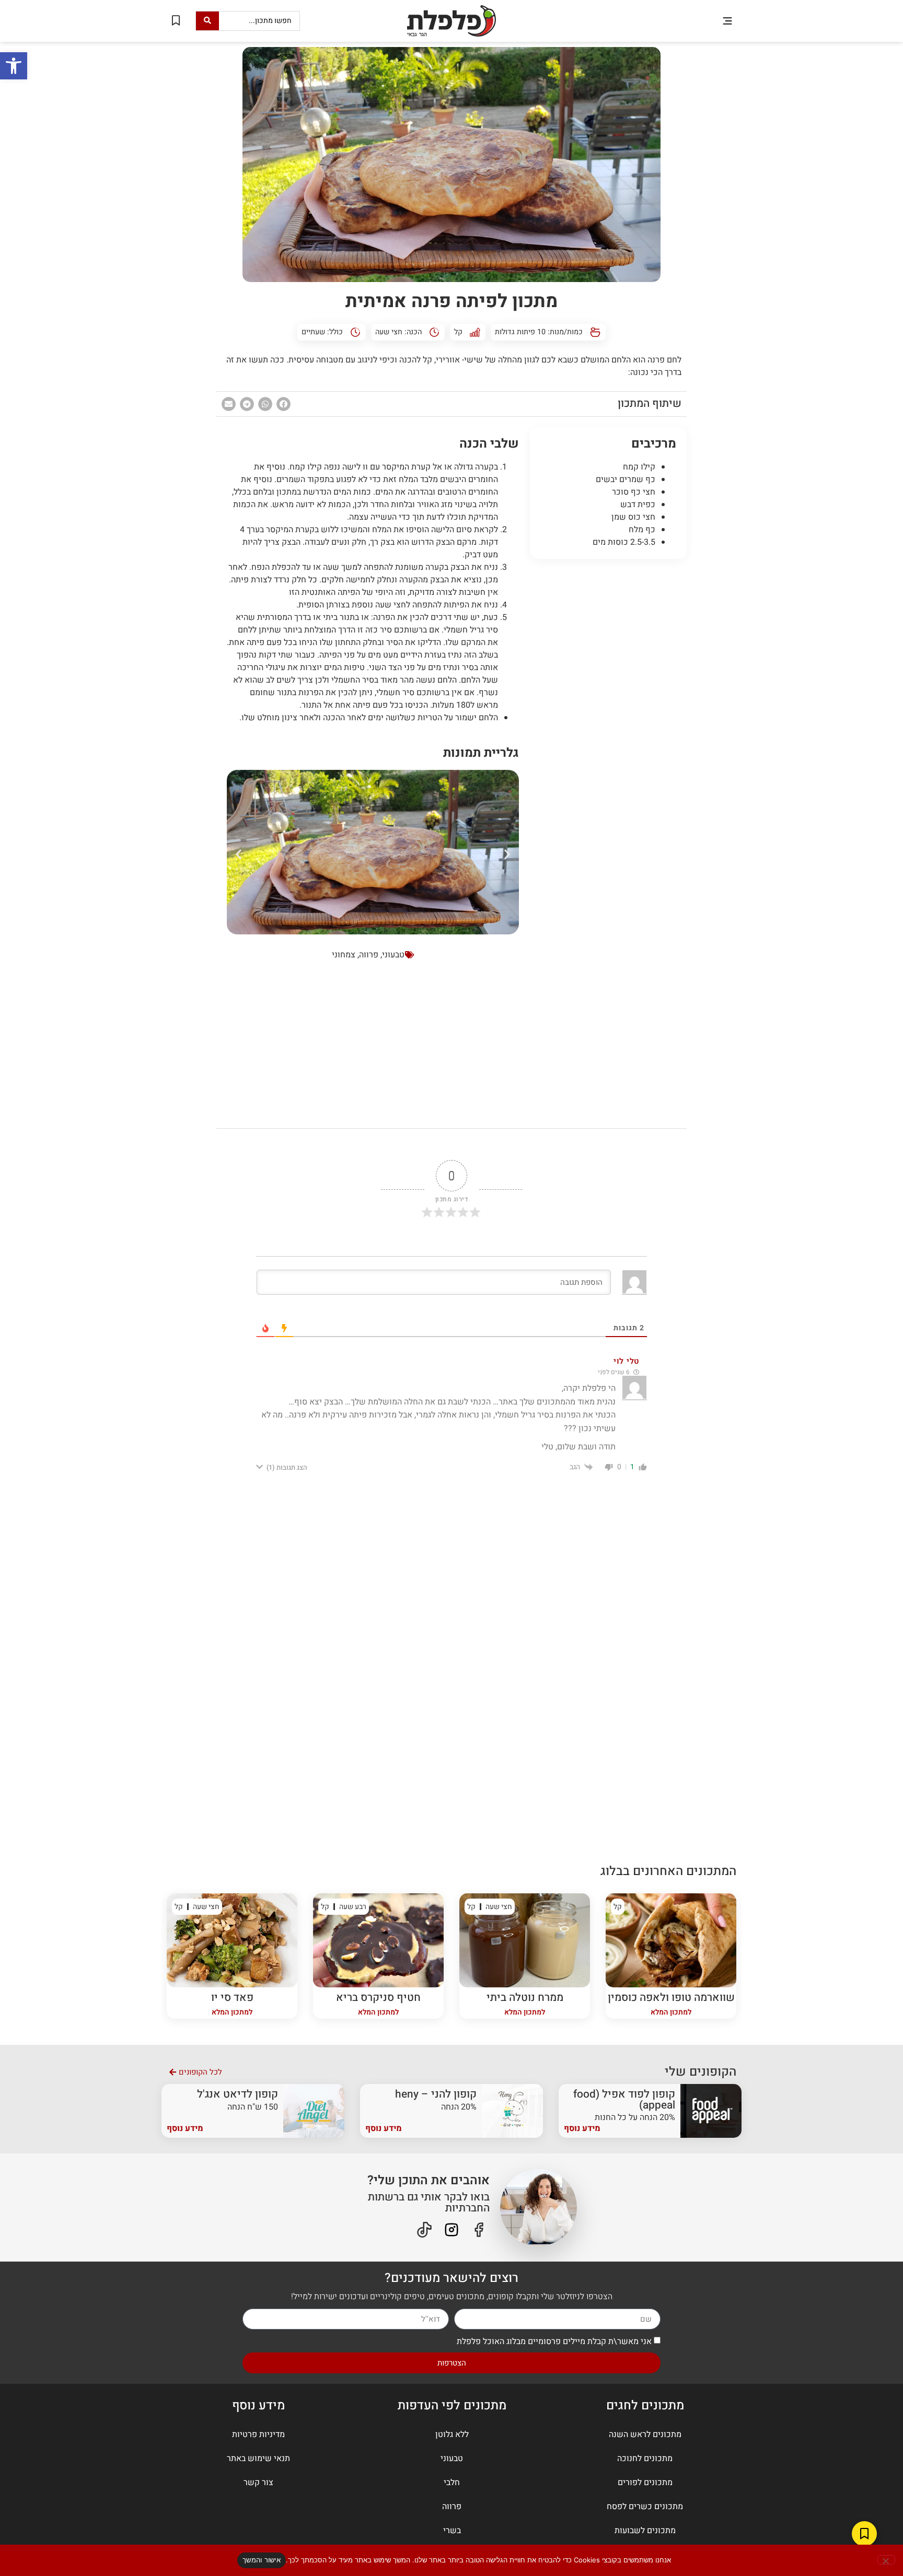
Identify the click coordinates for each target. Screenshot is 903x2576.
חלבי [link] (452, 2483)
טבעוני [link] (393, 955)
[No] (886, 2560)
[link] (14, 66)
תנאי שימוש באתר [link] (258, 2458)
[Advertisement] (608, 726)
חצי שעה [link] (389, 332)
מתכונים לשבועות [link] (645, 2531)
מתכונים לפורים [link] (645, 2483)
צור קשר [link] (258, 2483)
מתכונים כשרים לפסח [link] (645, 2507)
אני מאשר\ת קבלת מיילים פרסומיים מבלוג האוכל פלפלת (554, 2341)
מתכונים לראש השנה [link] (645, 2434)
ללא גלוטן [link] (452, 2434)
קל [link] (458, 332)
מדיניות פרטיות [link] (258, 2434)
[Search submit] (207, 21)
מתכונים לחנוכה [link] (645, 2458)
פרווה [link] (369, 955)
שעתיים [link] (313, 332)
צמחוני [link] (344, 955)
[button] (727, 21)
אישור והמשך (262, 2560)
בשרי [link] (452, 2531)
